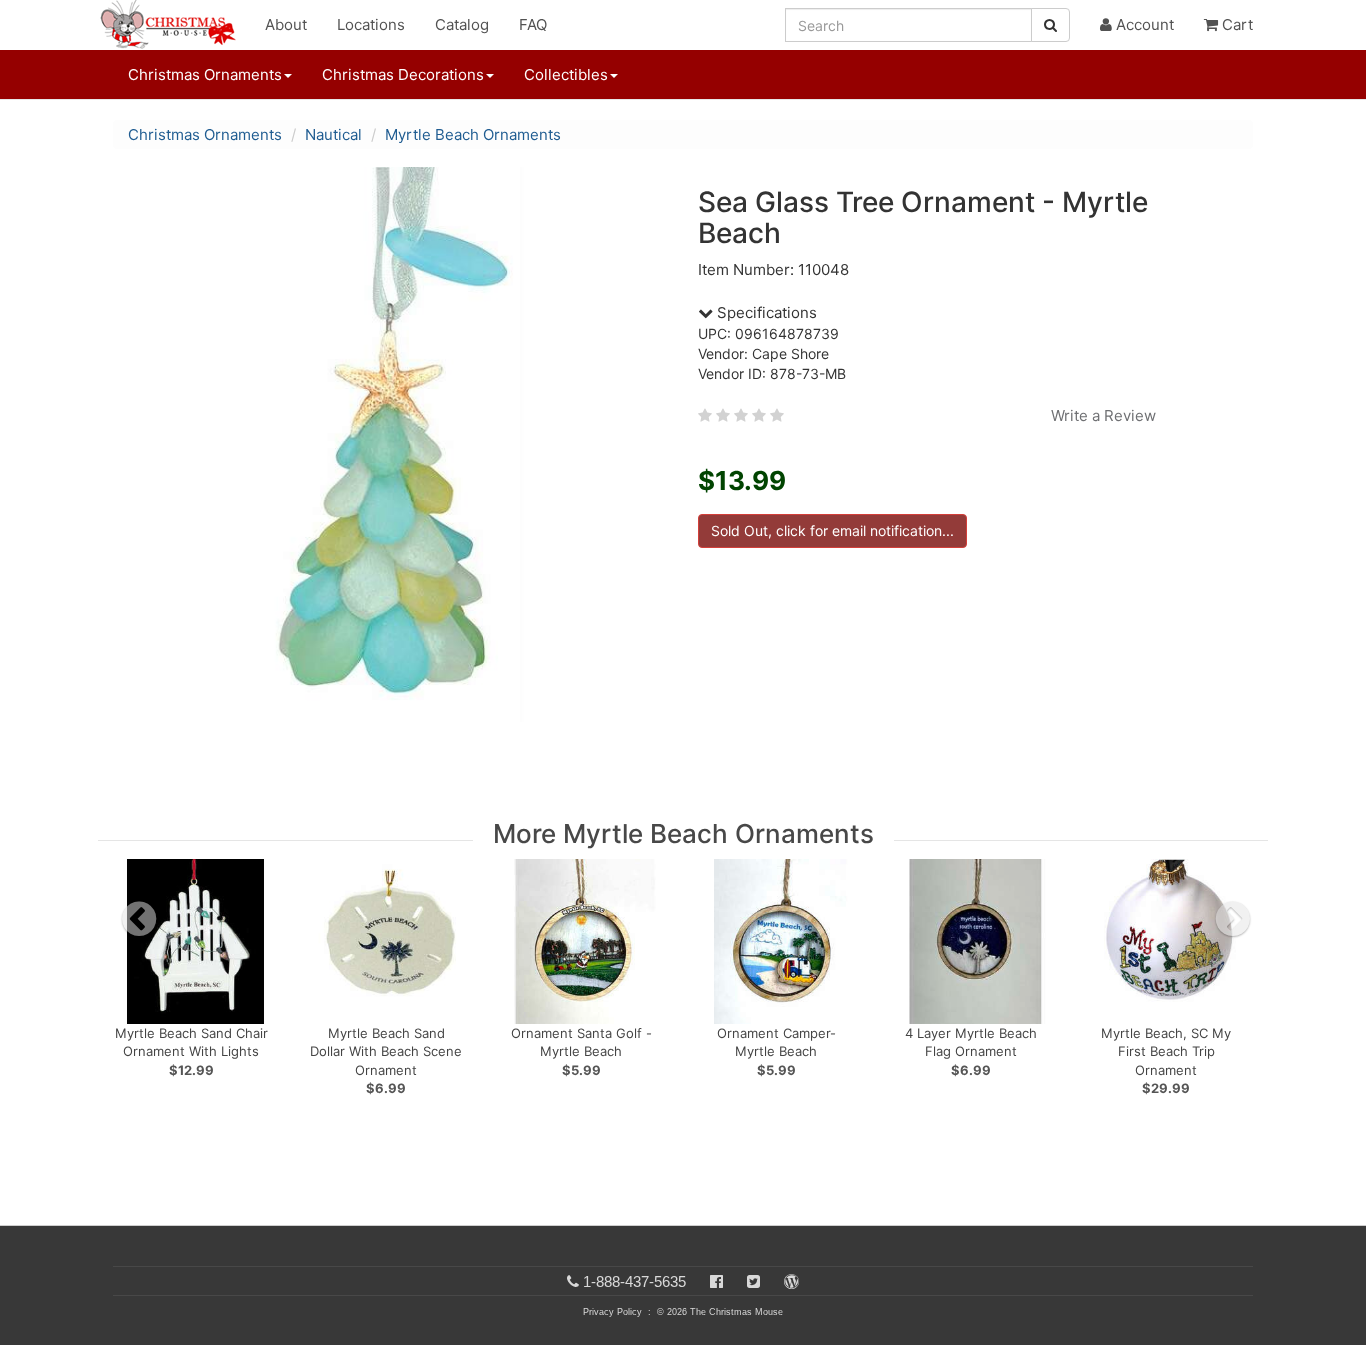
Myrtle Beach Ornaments (473, 134)
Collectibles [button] (566, 74)
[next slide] (1233, 919)
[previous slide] (139, 919)
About (286, 24)
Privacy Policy (612, 1312)
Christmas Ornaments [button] (205, 74)
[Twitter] (753, 1281)
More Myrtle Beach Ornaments (683, 833)
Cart (1235, 24)
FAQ (533, 24)
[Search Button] (1050, 25)
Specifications (765, 312)
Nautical (333, 134)
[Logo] (174, 25)
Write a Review (1103, 415)
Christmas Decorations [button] (403, 74)
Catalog (462, 24)
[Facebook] (716, 1281)
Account (1143, 24)
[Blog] (791, 1281)
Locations (371, 24)
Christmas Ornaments (205, 134)
